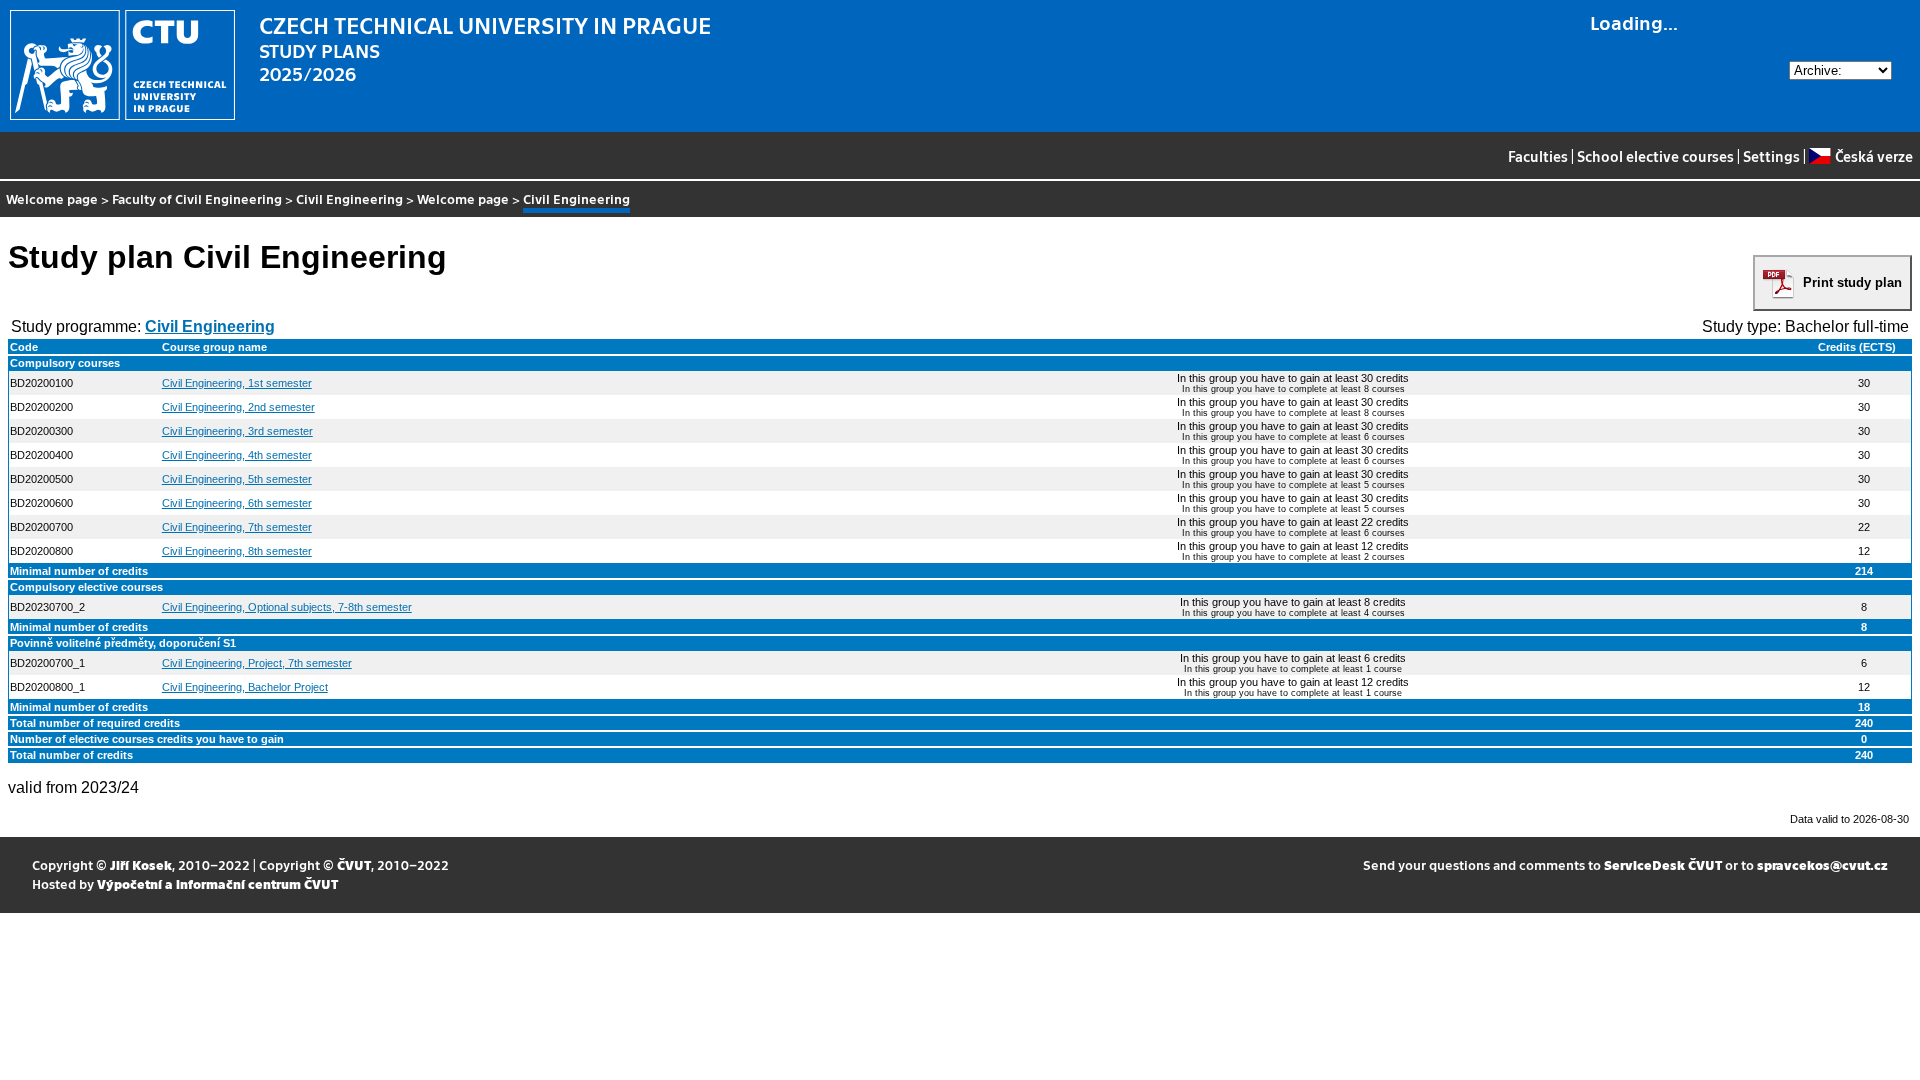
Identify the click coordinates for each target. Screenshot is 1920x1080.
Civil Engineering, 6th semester (237, 503)
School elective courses (1655, 156)
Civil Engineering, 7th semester (237, 527)
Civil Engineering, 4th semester (237, 455)
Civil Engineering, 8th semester (237, 551)
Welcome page (52, 198)
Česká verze (1873, 156)
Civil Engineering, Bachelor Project (245, 687)
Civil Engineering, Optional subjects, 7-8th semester (287, 607)
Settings (1771, 156)
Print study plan (1852, 282)
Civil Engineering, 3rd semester (237, 431)
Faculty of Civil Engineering (197, 198)
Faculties (1538, 156)
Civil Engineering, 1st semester (237, 383)
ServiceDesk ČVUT (1663, 864)
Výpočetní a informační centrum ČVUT (217, 883)
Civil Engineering (349, 198)
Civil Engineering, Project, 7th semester (257, 663)
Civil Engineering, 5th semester (237, 479)
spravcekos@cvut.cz (1822, 864)
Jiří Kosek (141, 864)
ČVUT (354, 864)
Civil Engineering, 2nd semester (238, 407)
